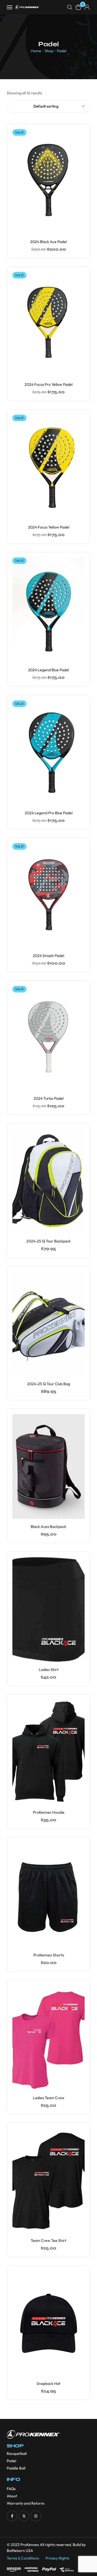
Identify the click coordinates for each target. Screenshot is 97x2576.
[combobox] (48, 107)
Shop (49, 51)
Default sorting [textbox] (46, 106)
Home (36, 51)
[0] (78, 7)
